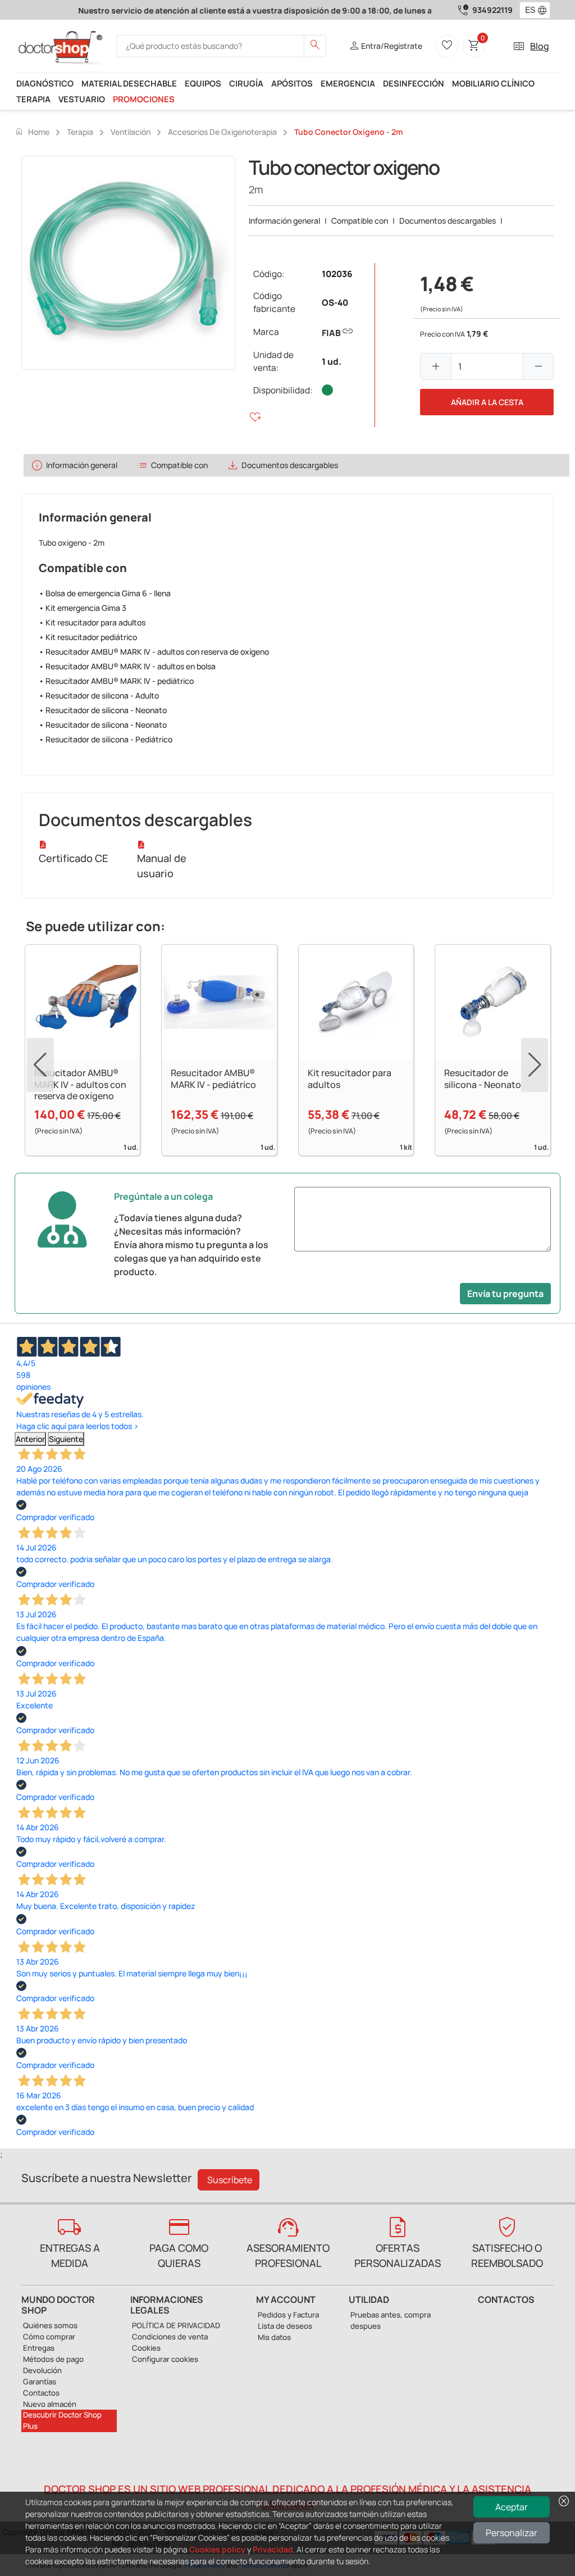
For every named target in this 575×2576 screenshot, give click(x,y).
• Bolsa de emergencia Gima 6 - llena (105, 593)
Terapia (33, 99)
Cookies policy (217, 2549)
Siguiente (66, 1439)
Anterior (30, 1439)
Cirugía (246, 83)
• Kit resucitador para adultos (92, 622)
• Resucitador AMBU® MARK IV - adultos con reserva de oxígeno (154, 652)
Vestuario (82, 99)
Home (32, 131)
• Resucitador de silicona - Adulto (99, 695)
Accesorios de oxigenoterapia (222, 132)
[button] (545, 10)
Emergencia (348, 83)
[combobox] (528, 10)
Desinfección (414, 83)
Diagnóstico (45, 83)
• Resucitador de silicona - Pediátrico (106, 739)
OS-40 (335, 303)
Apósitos (292, 83)
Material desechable (129, 83)
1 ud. (332, 362)
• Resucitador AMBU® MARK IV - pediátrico (116, 681)
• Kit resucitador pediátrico (88, 637)
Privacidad (273, 2549)
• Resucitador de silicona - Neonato (103, 710)
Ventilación (131, 132)
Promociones (144, 99)
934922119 (492, 10)
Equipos (203, 83)
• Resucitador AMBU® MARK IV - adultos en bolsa (127, 666)
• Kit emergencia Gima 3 (83, 608)
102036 (337, 274)
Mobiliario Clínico (493, 83)
